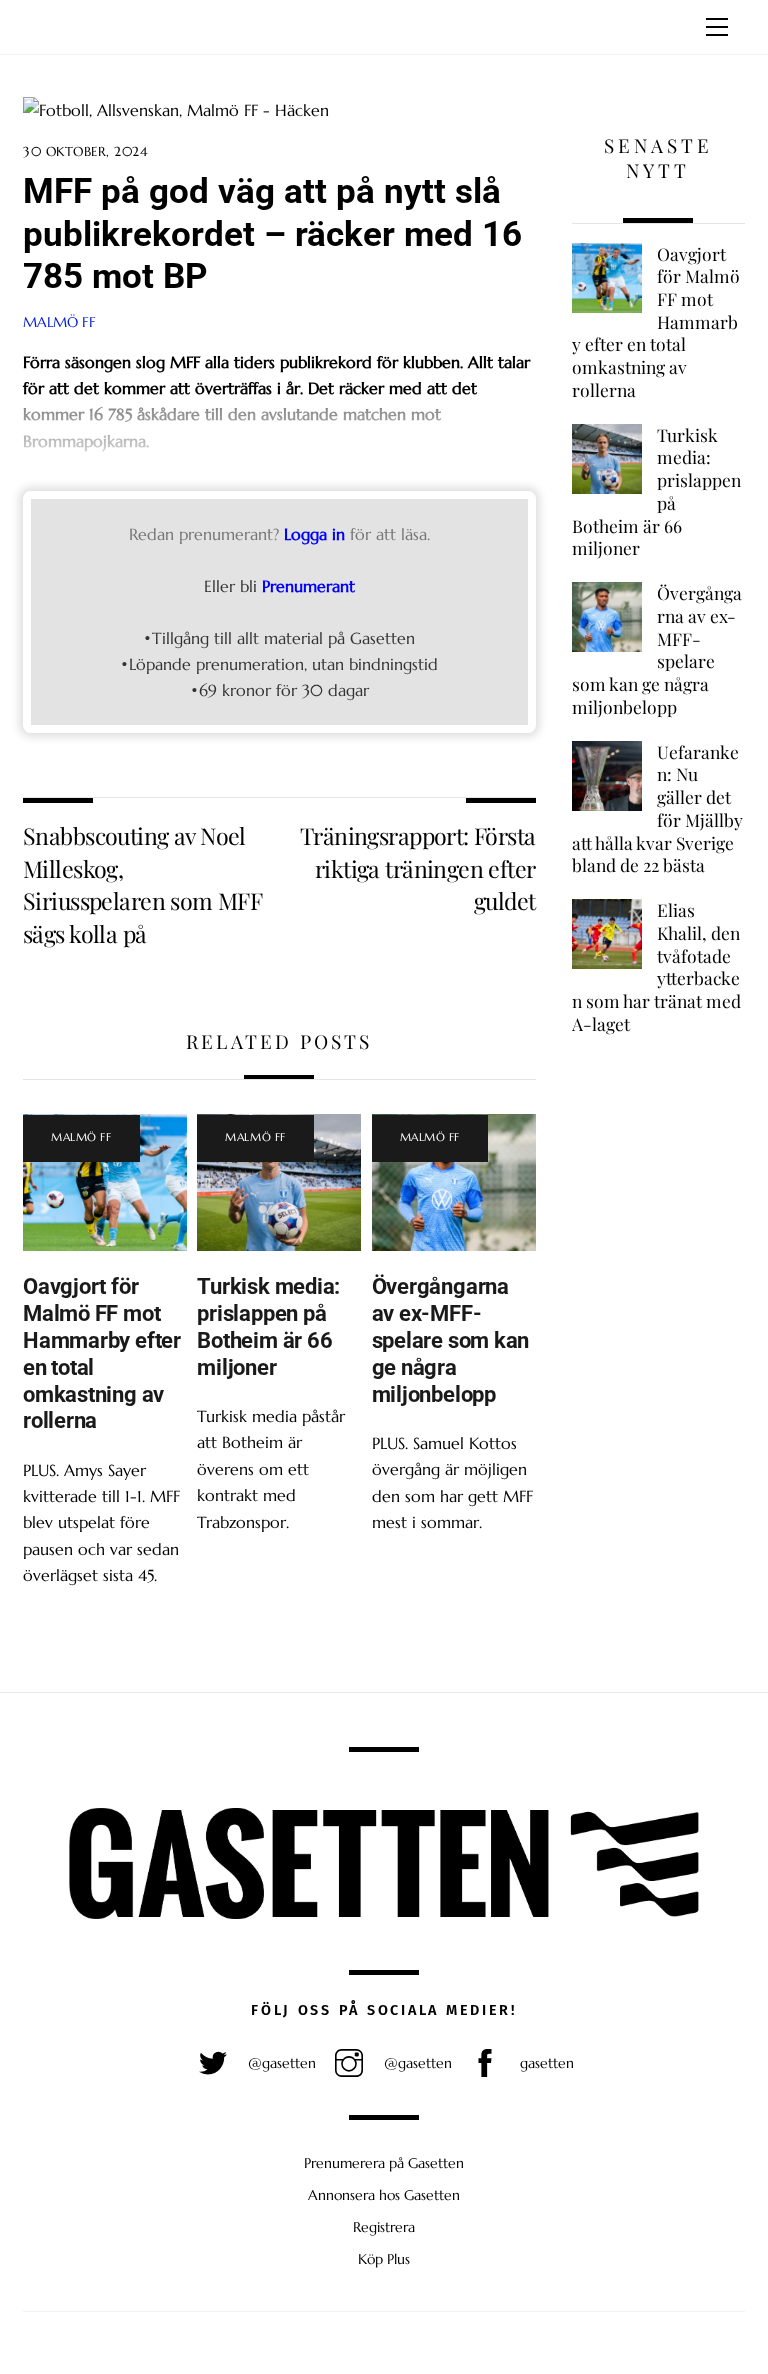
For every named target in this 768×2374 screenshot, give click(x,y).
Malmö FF (59, 322)
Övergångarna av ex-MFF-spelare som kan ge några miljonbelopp (451, 1340)
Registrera (384, 2227)
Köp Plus (384, 2259)
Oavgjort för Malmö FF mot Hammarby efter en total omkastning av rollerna (656, 322)
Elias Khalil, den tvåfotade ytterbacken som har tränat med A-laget (656, 967)
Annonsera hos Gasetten (384, 2195)
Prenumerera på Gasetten (384, 2163)
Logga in (314, 534)
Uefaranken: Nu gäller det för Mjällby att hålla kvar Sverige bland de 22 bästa (657, 809)
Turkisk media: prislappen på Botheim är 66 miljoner (268, 1326)
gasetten (545, 2063)
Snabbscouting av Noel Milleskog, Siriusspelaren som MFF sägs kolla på (142, 884)
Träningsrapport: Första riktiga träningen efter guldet (418, 868)
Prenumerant (308, 586)
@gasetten (280, 2063)
